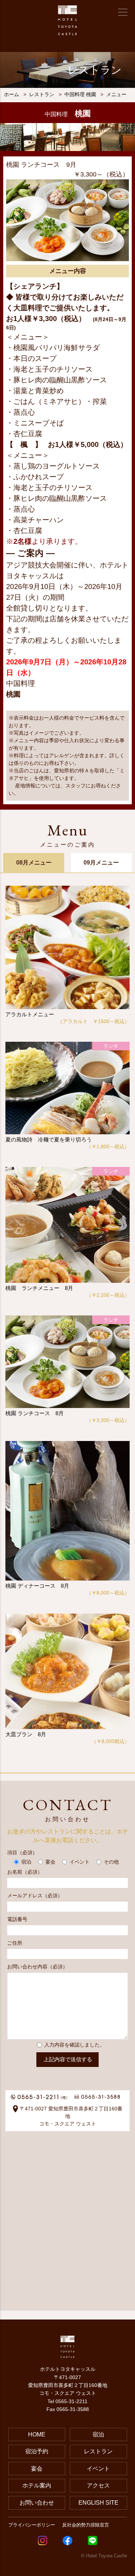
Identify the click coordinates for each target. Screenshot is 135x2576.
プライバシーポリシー (32, 2525)
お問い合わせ (37, 2503)
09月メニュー (101, 863)
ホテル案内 (37, 2485)
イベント (98, 2469)
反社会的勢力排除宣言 (86, 2525)
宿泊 (98, 2434)
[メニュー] (123, 12)
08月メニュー (34, 863)
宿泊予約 (37, 2451)
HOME (37, 2434)
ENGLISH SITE (98, 2503)
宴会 (37, 2469)
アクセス (98, 2485)
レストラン (98, 2451)
